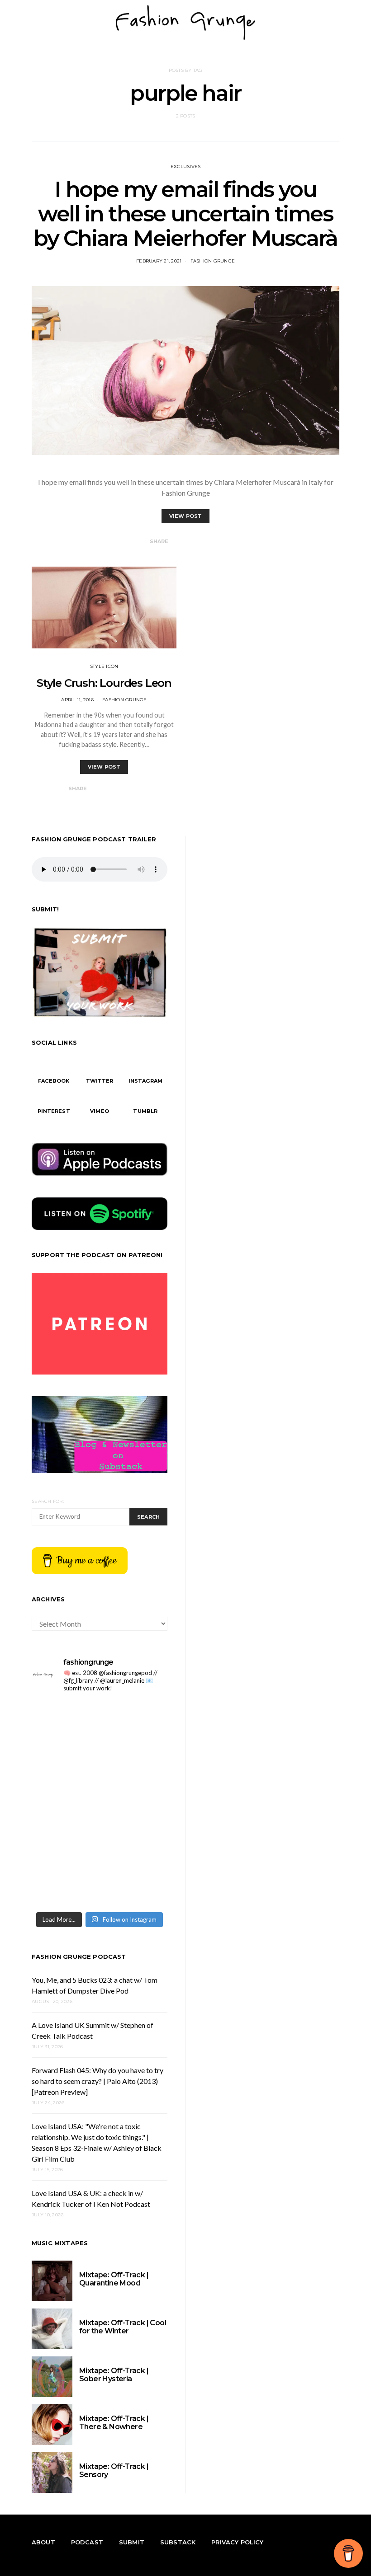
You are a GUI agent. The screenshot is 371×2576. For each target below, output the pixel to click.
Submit (132, 2542)
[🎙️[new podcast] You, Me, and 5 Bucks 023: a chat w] (135, 1721)
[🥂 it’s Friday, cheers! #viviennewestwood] (64, 1721)
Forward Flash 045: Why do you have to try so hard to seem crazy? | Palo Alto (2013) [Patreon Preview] (98, 2081)
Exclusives (186, 167)
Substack (178, 2542)
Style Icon (104, 666)
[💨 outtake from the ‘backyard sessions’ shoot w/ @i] (64, 1804)
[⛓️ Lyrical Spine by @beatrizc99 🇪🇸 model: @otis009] (64, 1886)
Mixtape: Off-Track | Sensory (114, 2470)
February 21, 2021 (159, 261)
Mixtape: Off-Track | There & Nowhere (114, 2423)
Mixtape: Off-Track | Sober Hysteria (114, 2375)
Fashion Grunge (213, 261)
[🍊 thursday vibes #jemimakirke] (64, 1762)
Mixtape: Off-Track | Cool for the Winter (123, 2327)
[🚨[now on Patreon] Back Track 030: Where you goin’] (135, 1804)
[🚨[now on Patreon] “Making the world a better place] (135, 1845)
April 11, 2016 (77, 700)
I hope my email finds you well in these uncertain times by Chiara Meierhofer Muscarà (185, 214)
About (43, 2542)
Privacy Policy (237, 2542)
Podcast (87, 2542)
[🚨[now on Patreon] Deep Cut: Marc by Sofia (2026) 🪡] (64, 1845)
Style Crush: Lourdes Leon (104, 683)
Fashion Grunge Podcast (79, 1957)
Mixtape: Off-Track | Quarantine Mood (114, 2279)
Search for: (48, 1501)
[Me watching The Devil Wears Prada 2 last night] (135, 1762)
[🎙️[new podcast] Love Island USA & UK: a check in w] (135, 1886)
